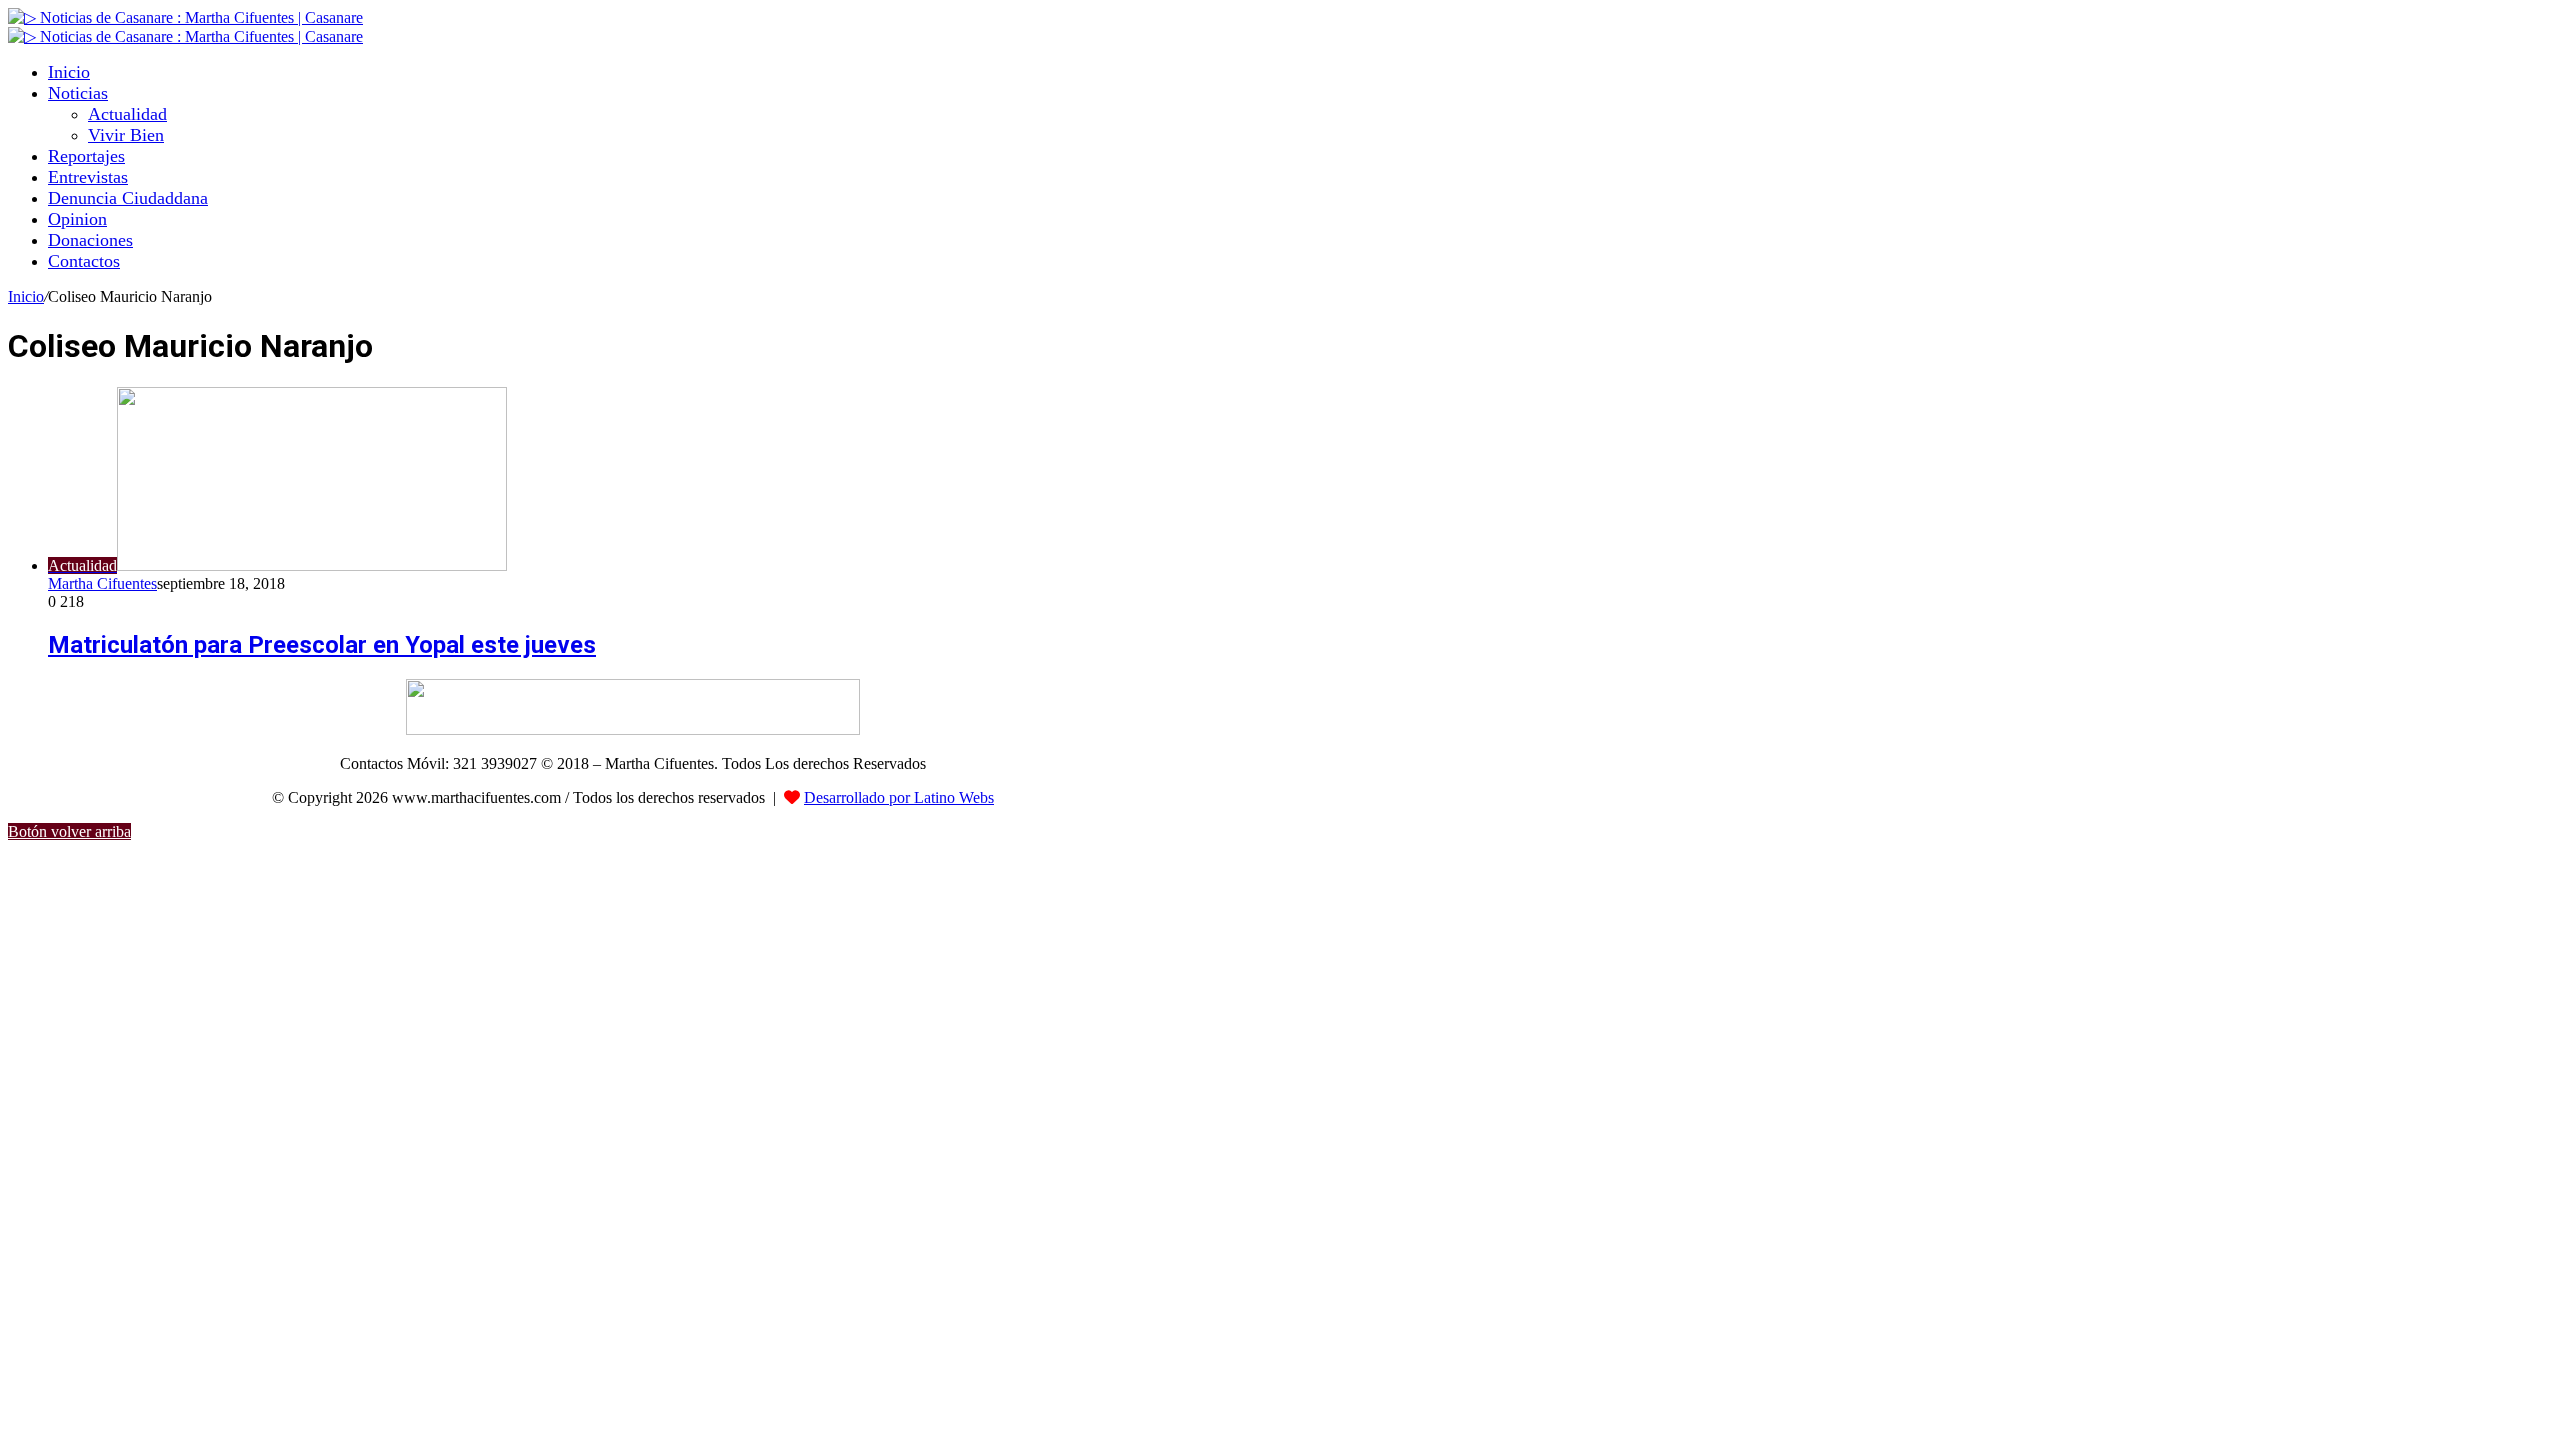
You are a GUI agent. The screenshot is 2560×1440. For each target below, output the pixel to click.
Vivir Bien (126, 135)
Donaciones (90, 240)
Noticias (78, 93)
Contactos (84, 261)
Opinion (77, 219)
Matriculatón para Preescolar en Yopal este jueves (322, 645)
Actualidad (127, 114)
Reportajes (86, 156)
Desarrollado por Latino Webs (899, 797)
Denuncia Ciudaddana (128, 198)
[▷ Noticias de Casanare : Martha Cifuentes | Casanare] (185, 17)
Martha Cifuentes (102, 583)
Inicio (69, 72)
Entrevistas (88, 177)
